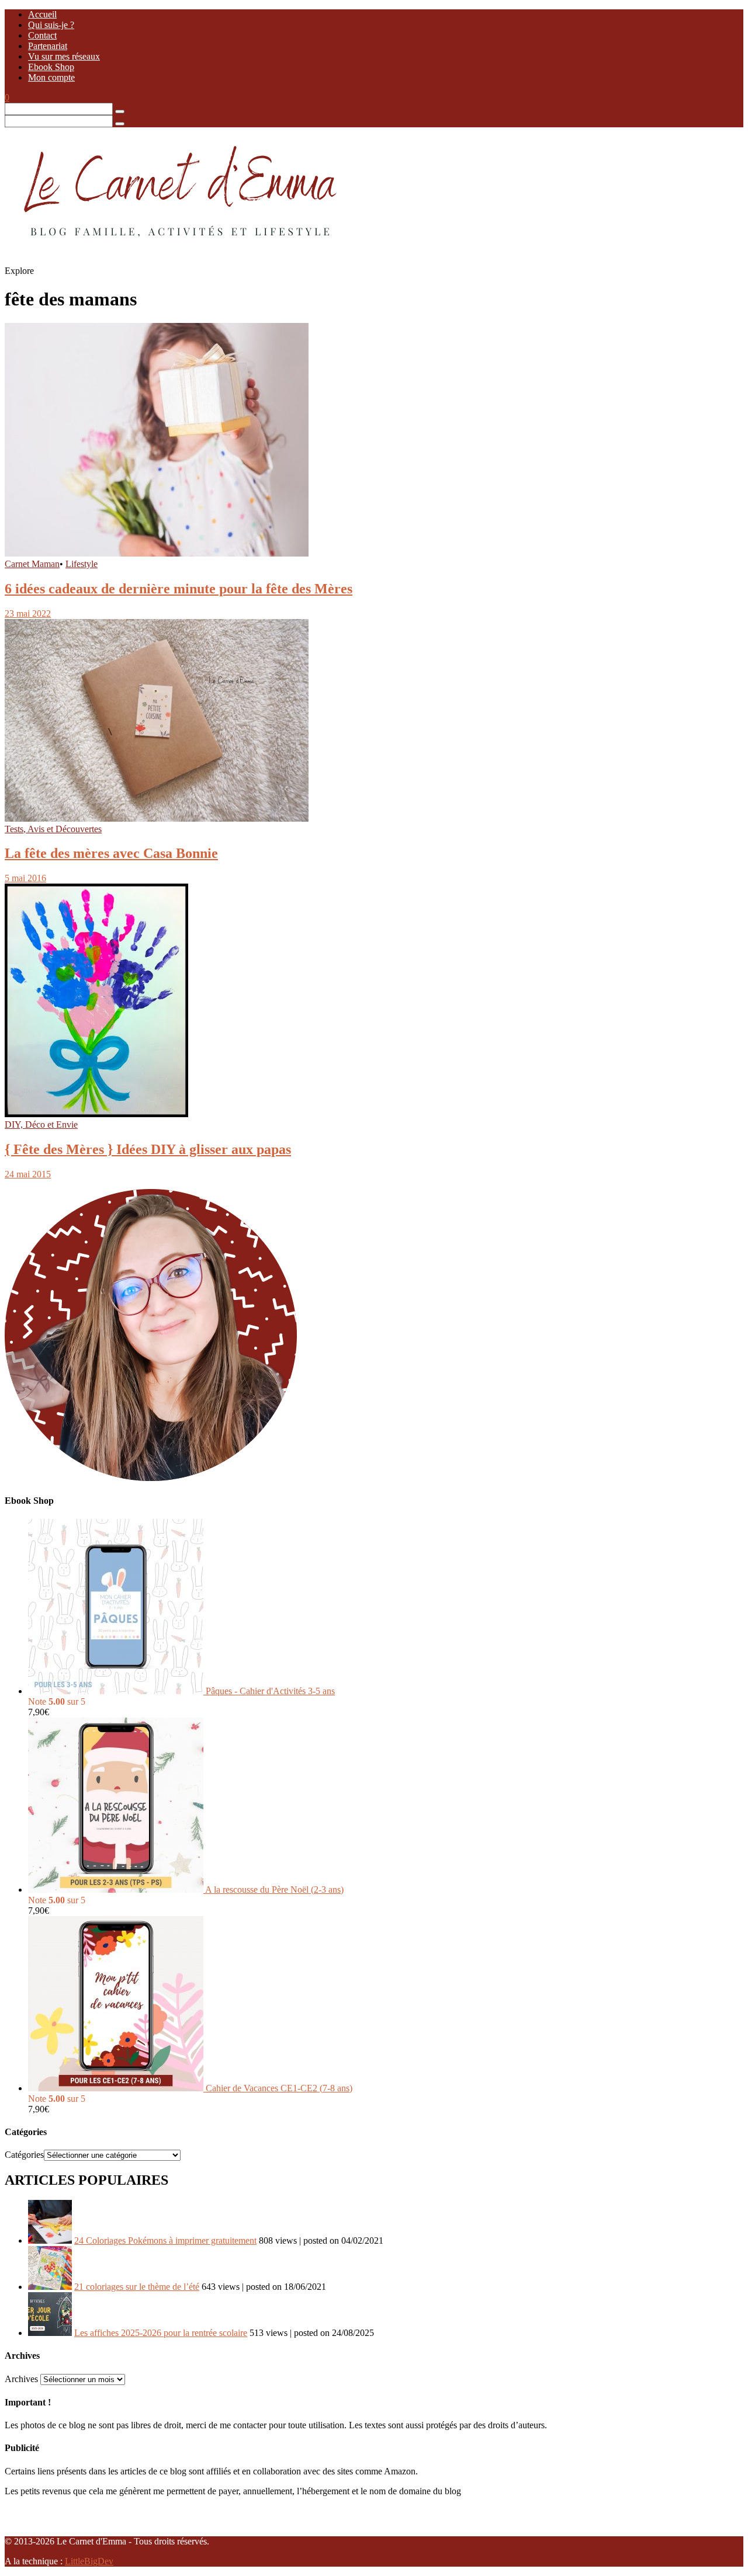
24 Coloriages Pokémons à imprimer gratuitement (165, 2240)
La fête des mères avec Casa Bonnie (111, 853)
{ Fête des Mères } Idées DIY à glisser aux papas (148, 1149)
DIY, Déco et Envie (41, 1124)
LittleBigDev (89, 2561)
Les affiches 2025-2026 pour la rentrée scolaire (161, 2333)
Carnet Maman (32, 564)
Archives (21, 2379)
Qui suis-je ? (51, 25)
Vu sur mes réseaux (64, 56)
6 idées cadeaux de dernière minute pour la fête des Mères (179, 589)
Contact (42, 35)
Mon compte (51, 77)
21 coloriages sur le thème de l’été (137, 2287)
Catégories (24, 2155)
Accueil (42, 14)
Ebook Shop (51, 67)
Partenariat (48, 46)
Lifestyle (82, 564)
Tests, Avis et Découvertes (53, 829)
